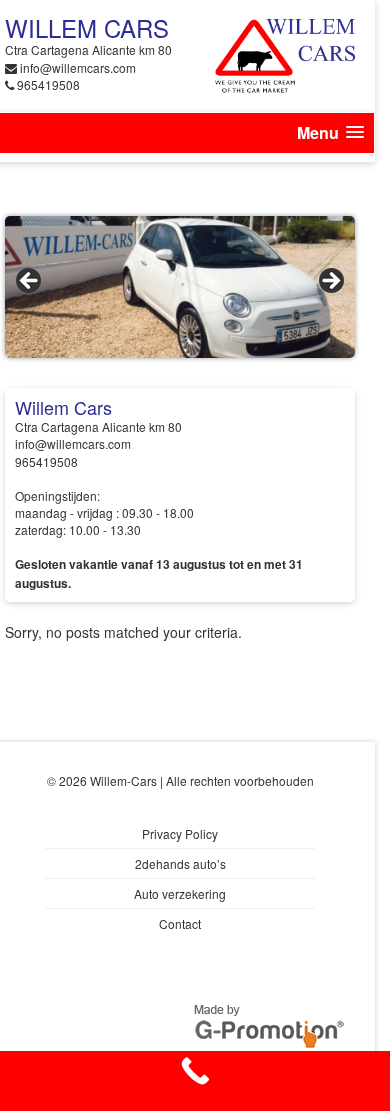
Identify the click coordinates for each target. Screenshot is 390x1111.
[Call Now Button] (195, 1081)
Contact (180, 923)
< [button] (30, 282)
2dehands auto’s (180, 863)
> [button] (330, 282)
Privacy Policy (180, 833)
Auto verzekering (180, 893)
